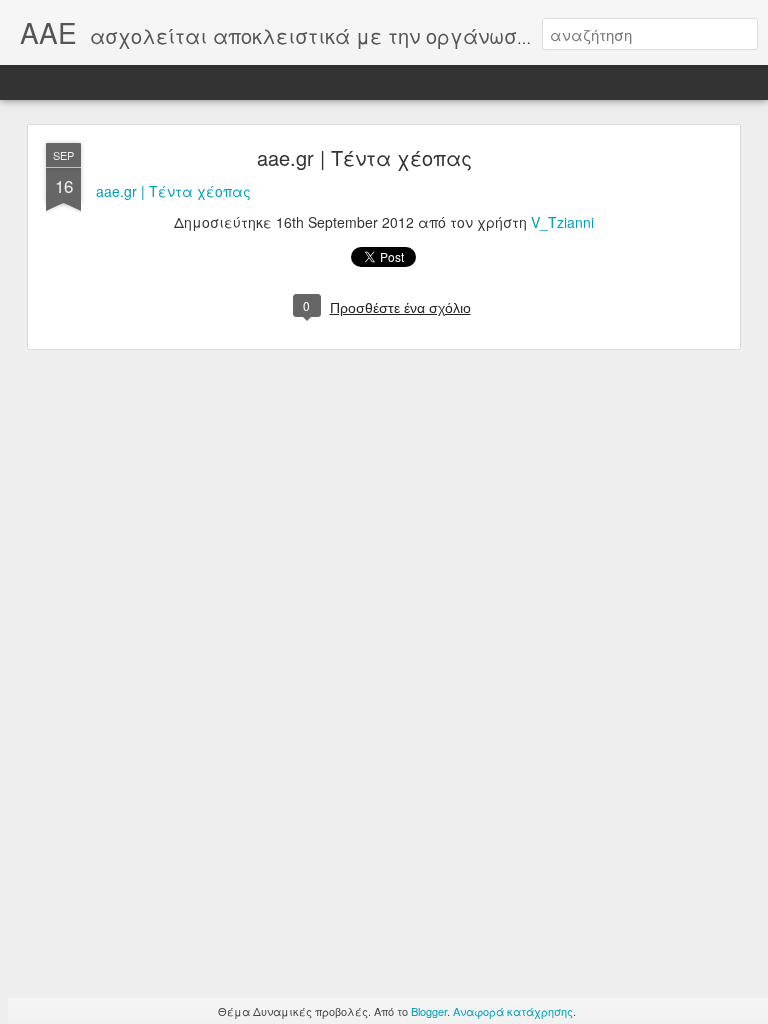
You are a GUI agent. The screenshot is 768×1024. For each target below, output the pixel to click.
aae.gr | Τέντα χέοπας (364, 157)
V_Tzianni (562, 222)
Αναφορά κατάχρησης (513, 1011)
